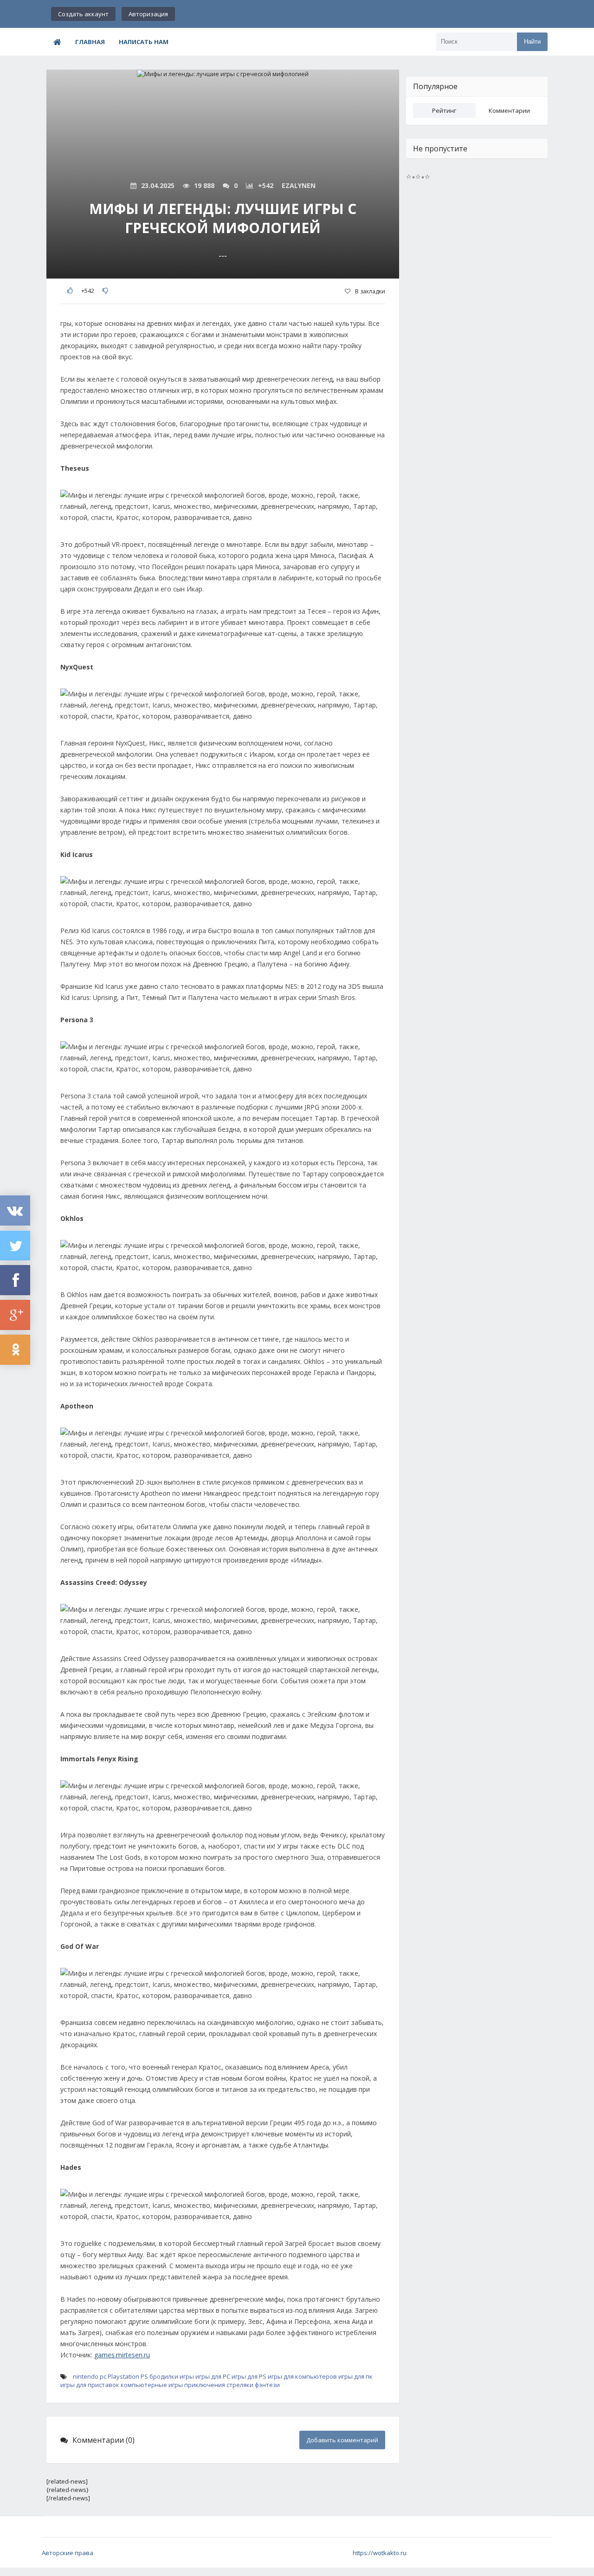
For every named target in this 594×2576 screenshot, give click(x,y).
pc (103, 2376)
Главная (90, 42)
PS (144, 2376)
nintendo (86, 2376)
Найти (532, 42)
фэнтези (267, 2385)
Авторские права (68, 2553)
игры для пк (355, 2376)
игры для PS (249, 2376)
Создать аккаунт (83, 14)
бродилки (164, 2376)
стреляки (240, 2385)
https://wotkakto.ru (380, 2553)
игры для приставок (90, 2385)
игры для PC (213, 2376)
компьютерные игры (152, 2385)
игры (187, 2376)
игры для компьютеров (302, 2376)
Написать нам (144, 42)
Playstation (123, 2376)
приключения (205, 2385)
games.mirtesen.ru (122, 2355)
